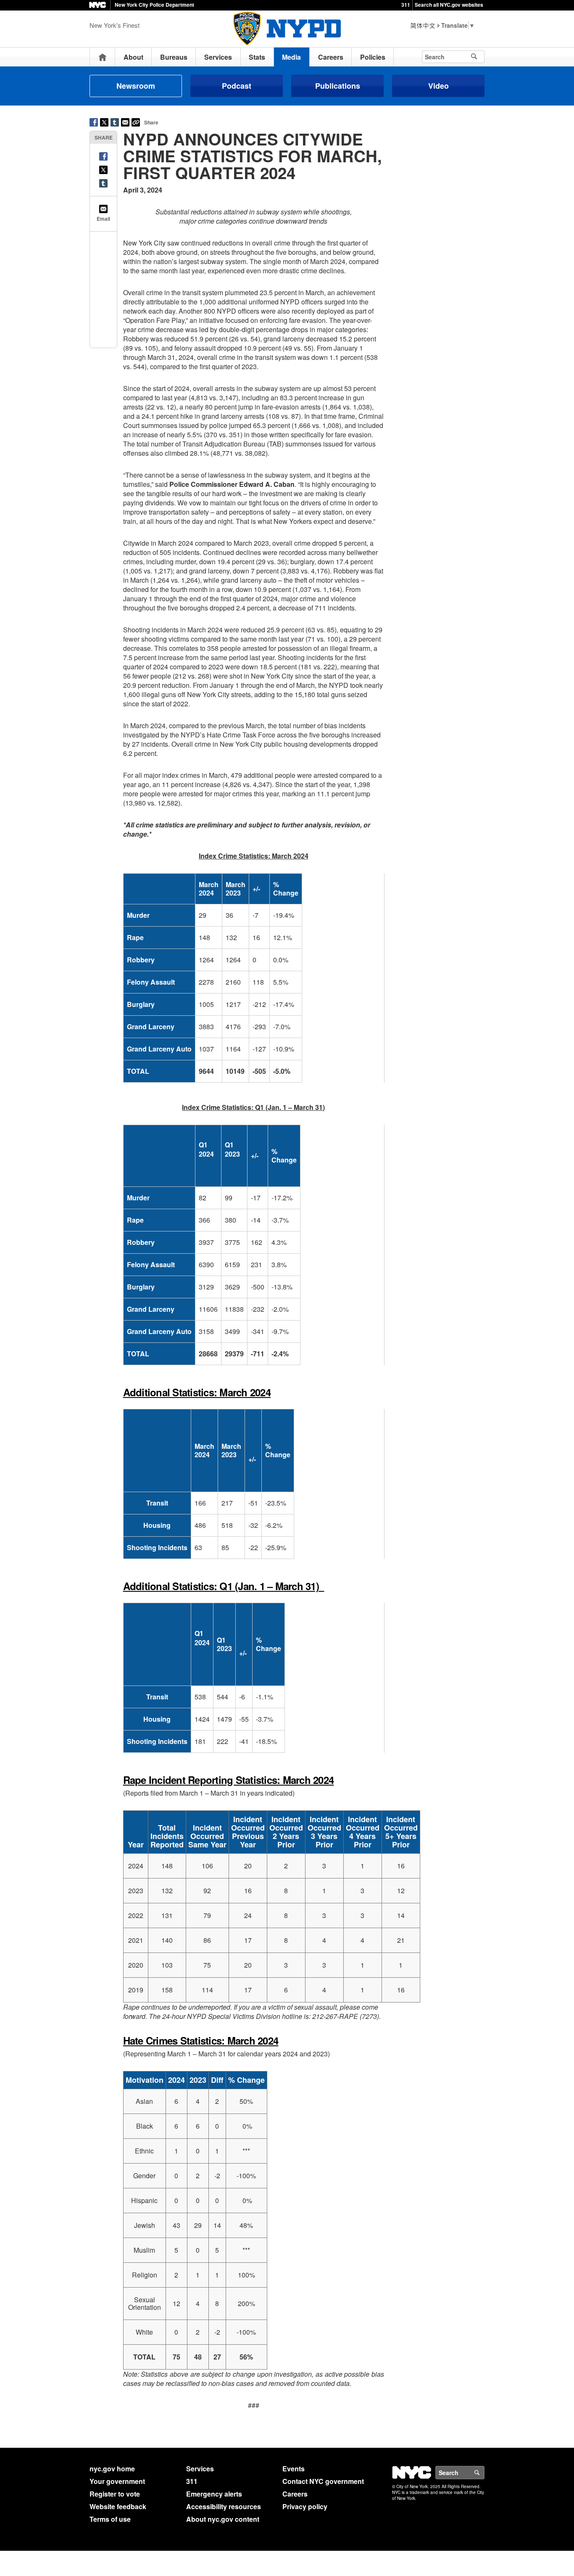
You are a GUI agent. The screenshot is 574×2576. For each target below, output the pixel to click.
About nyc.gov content (223, 2519)
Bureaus (174, 57)
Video (438, 86)
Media (291, 57)
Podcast (237, 86)
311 (406, 5)
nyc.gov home (112, 2469)
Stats (257, 57)
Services (218, 57)
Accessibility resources (224, 2506)
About (133, 57)
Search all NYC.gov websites (449, 5)
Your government (117, 2481)
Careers (331, 57)
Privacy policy (305, 2506)
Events (294, 2469)
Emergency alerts (214, 2494)
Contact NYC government (323, 2481)
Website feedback (118, 2506)
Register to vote (115, 2494)
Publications (338, 86)
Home (103, 57)
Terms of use (110, 2519)
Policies (373, 57)
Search (484, 2473)
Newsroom (136, 86)
